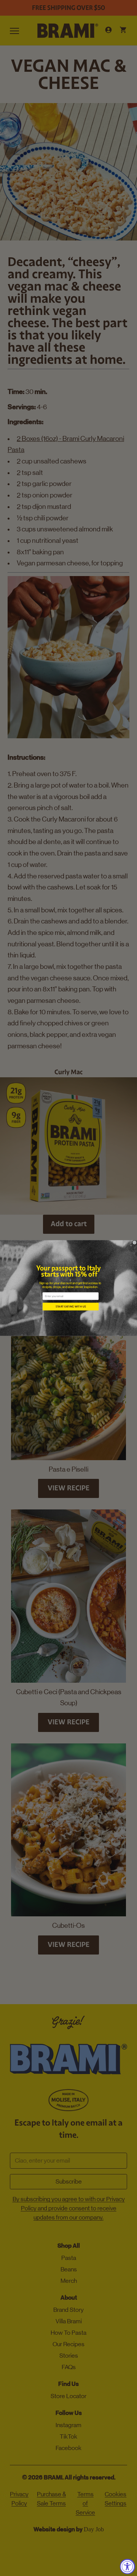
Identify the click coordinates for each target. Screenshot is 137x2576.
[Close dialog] (135, 1243)
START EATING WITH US (71, 1307)
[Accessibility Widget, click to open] (127, 2566)
